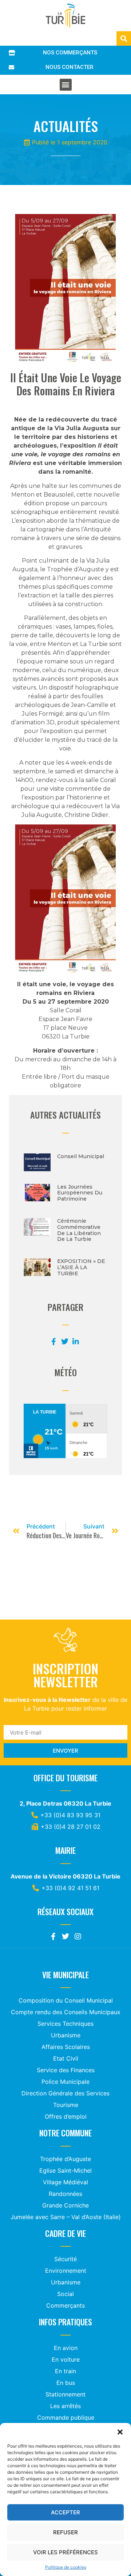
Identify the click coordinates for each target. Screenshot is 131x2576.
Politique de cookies (66, 2567)
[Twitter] (65, 1937)
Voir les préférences (65, 2552)
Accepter (65, 2512)
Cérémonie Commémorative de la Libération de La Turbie (79, 1230)
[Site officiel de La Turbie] (65, 16)
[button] (120, 2432)
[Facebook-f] (53, 1937)
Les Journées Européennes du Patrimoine (80, 1193)
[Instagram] (78, 1937)
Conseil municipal (81, 1156)
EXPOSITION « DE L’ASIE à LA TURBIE (81, 1267)
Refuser (65, 2532)
